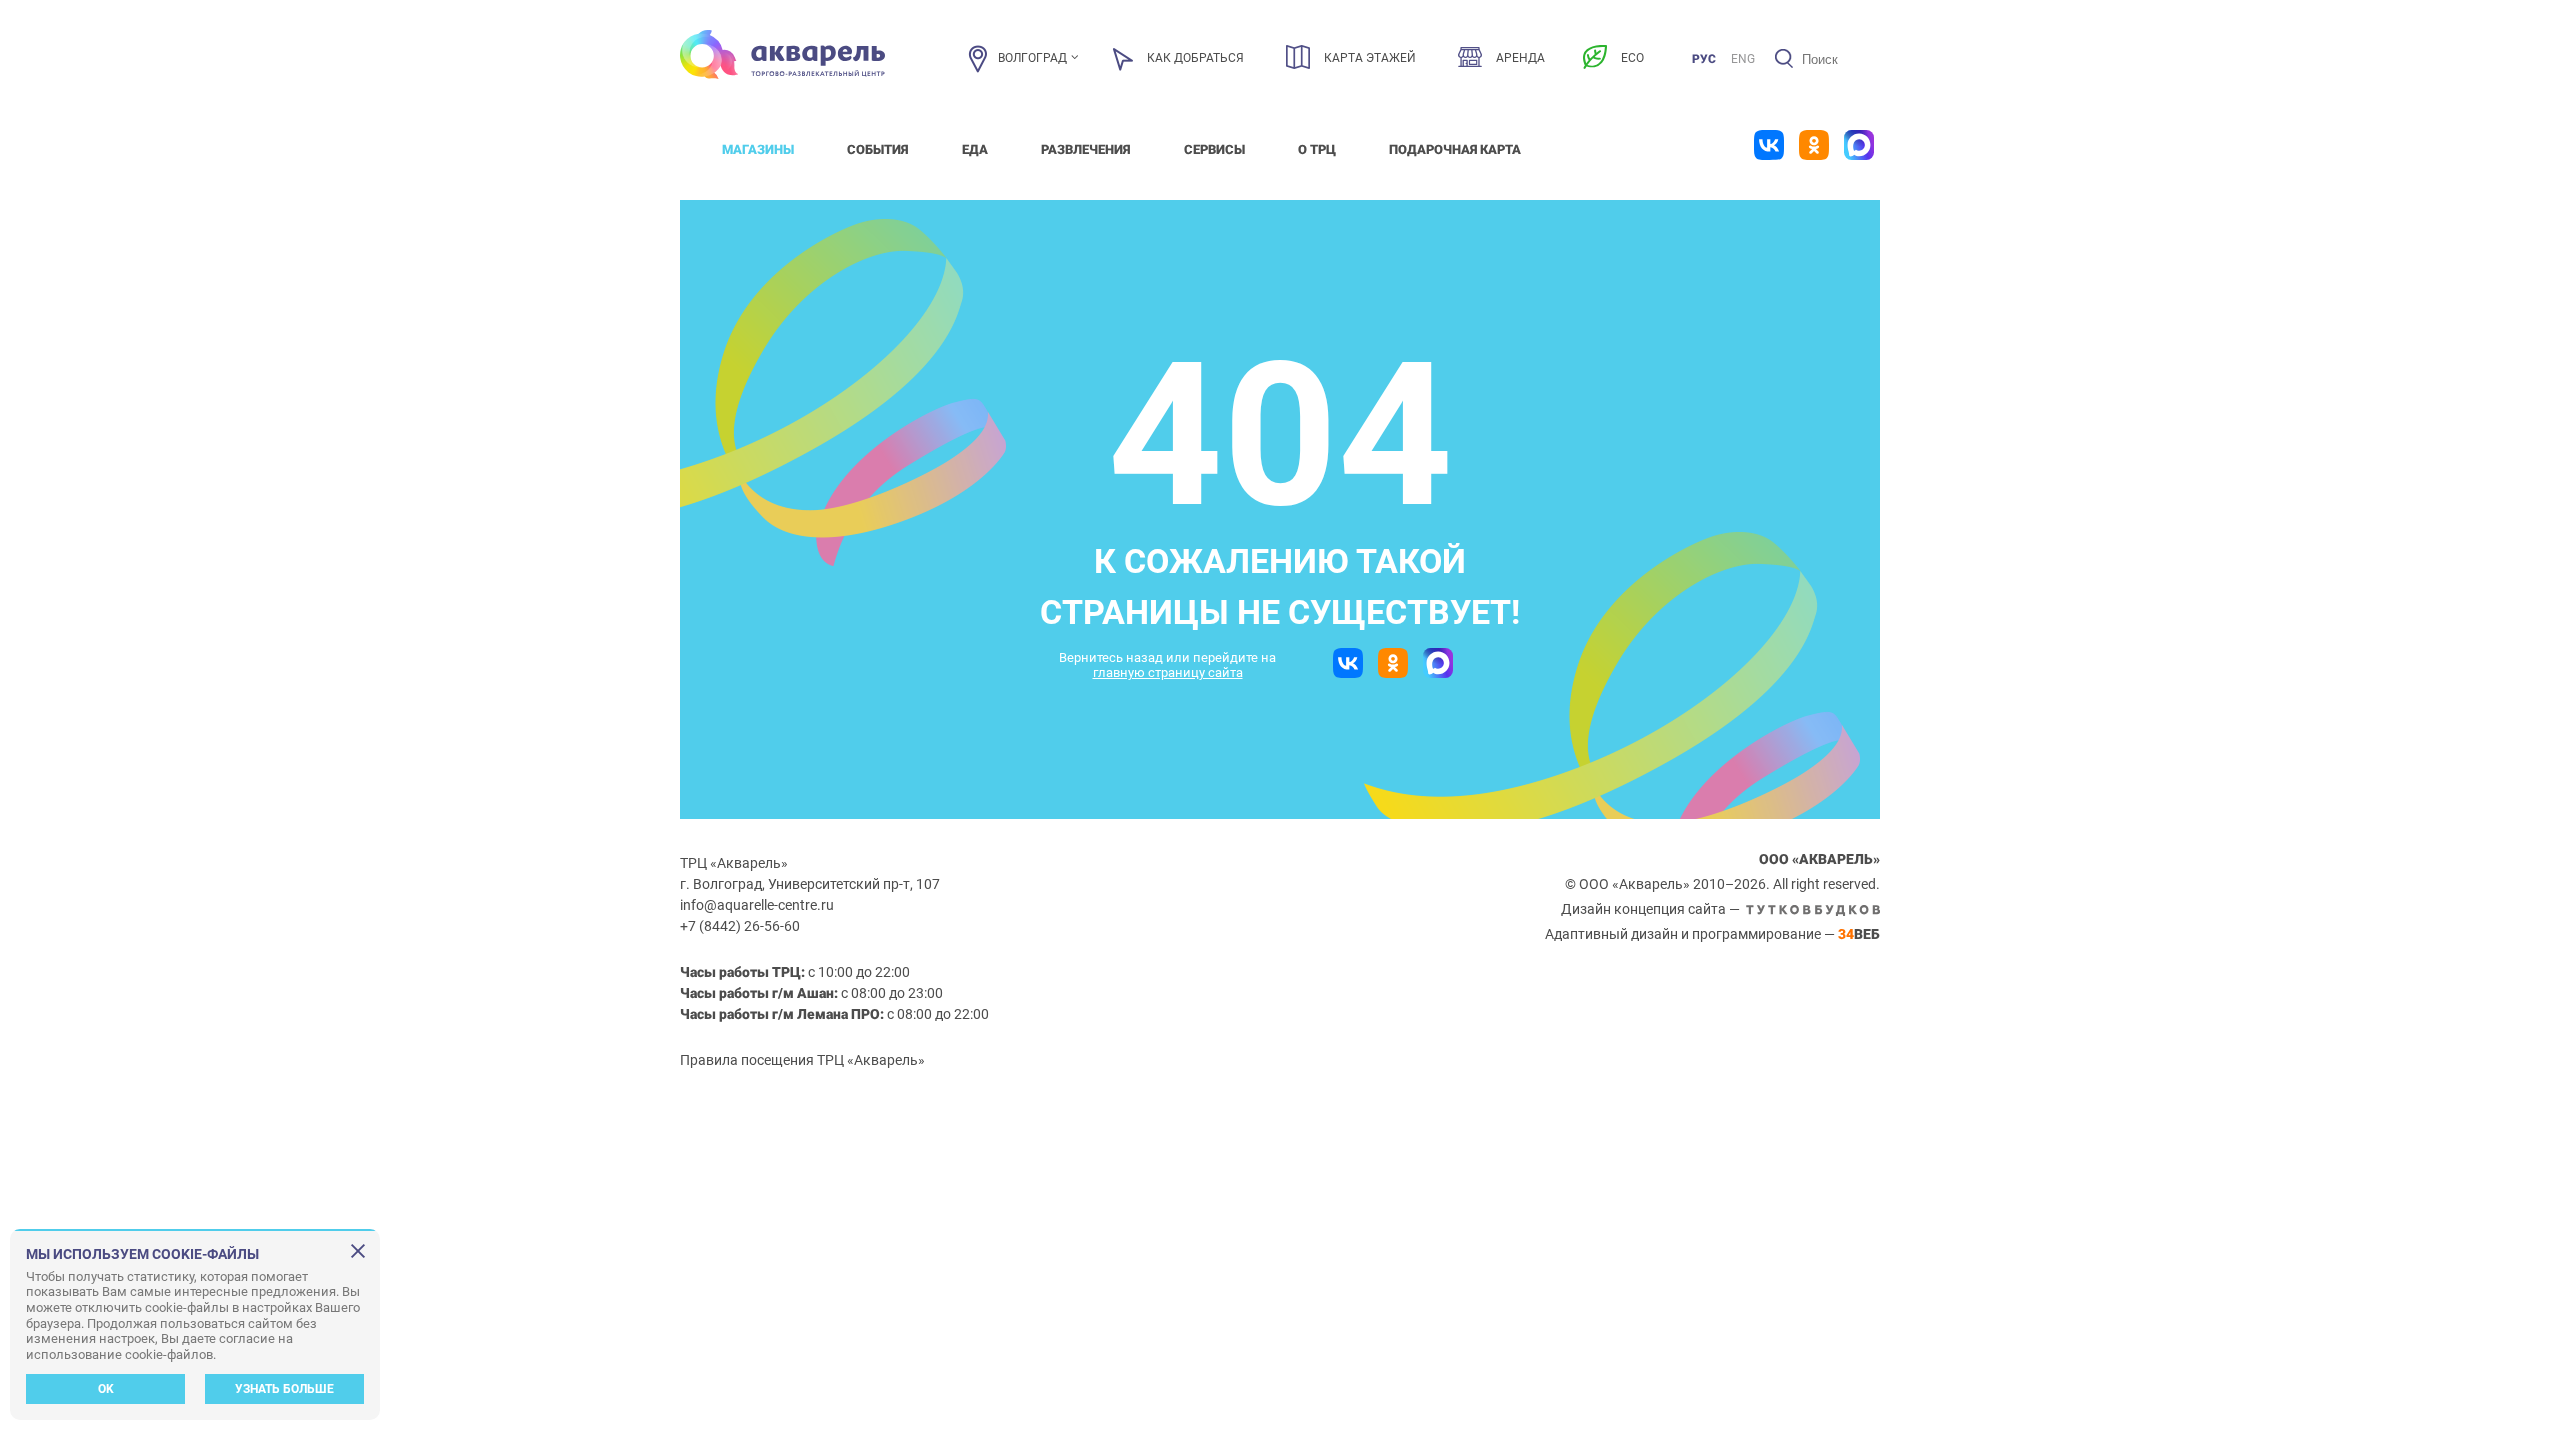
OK (106, 1389)
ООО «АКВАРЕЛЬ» (1819, 859)
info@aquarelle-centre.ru (757, 905)
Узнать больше (284, 1389)
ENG (1743, 59)
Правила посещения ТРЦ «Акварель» (802, 1060)
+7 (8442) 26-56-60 (740, 926)
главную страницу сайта (1168, 672)
